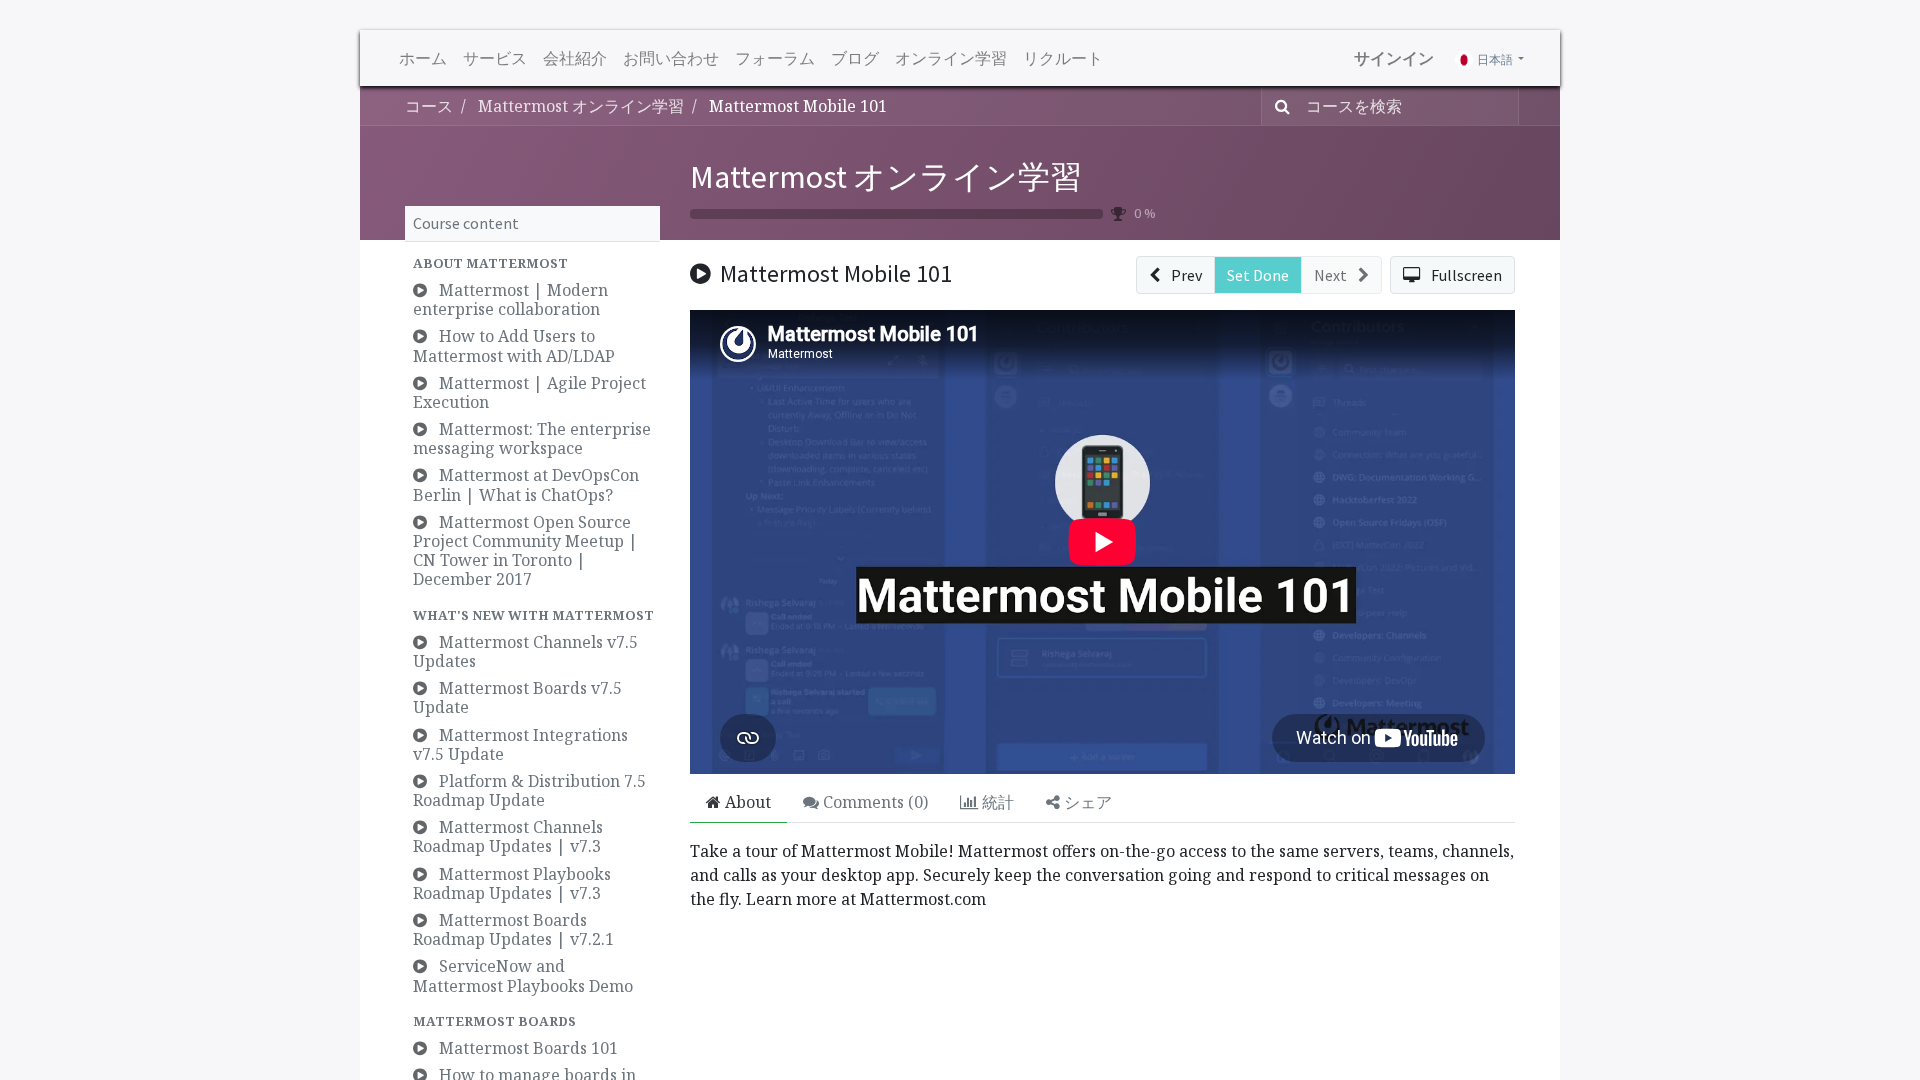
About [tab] (746, 802)
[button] (532, 263)
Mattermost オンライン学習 (886, 177)
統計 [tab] (996, 802)
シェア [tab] (1086, 802)
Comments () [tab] (873, 802)
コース (429, 106)
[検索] (1278, 106)
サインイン (1394, 58)
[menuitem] (423, 58)
